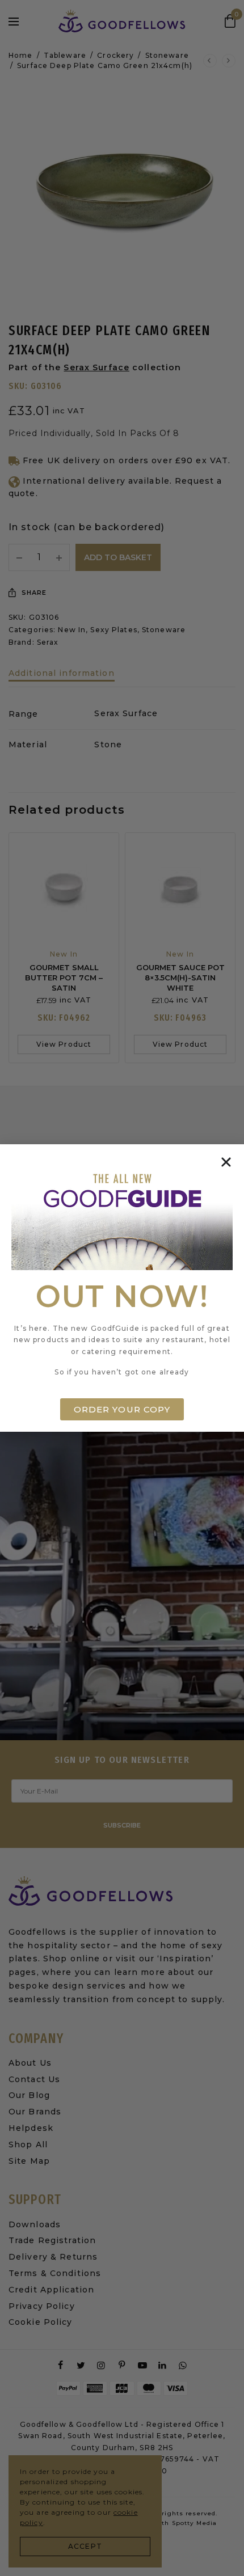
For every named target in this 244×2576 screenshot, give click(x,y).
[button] (226, 1162)
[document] (122, 1288)
